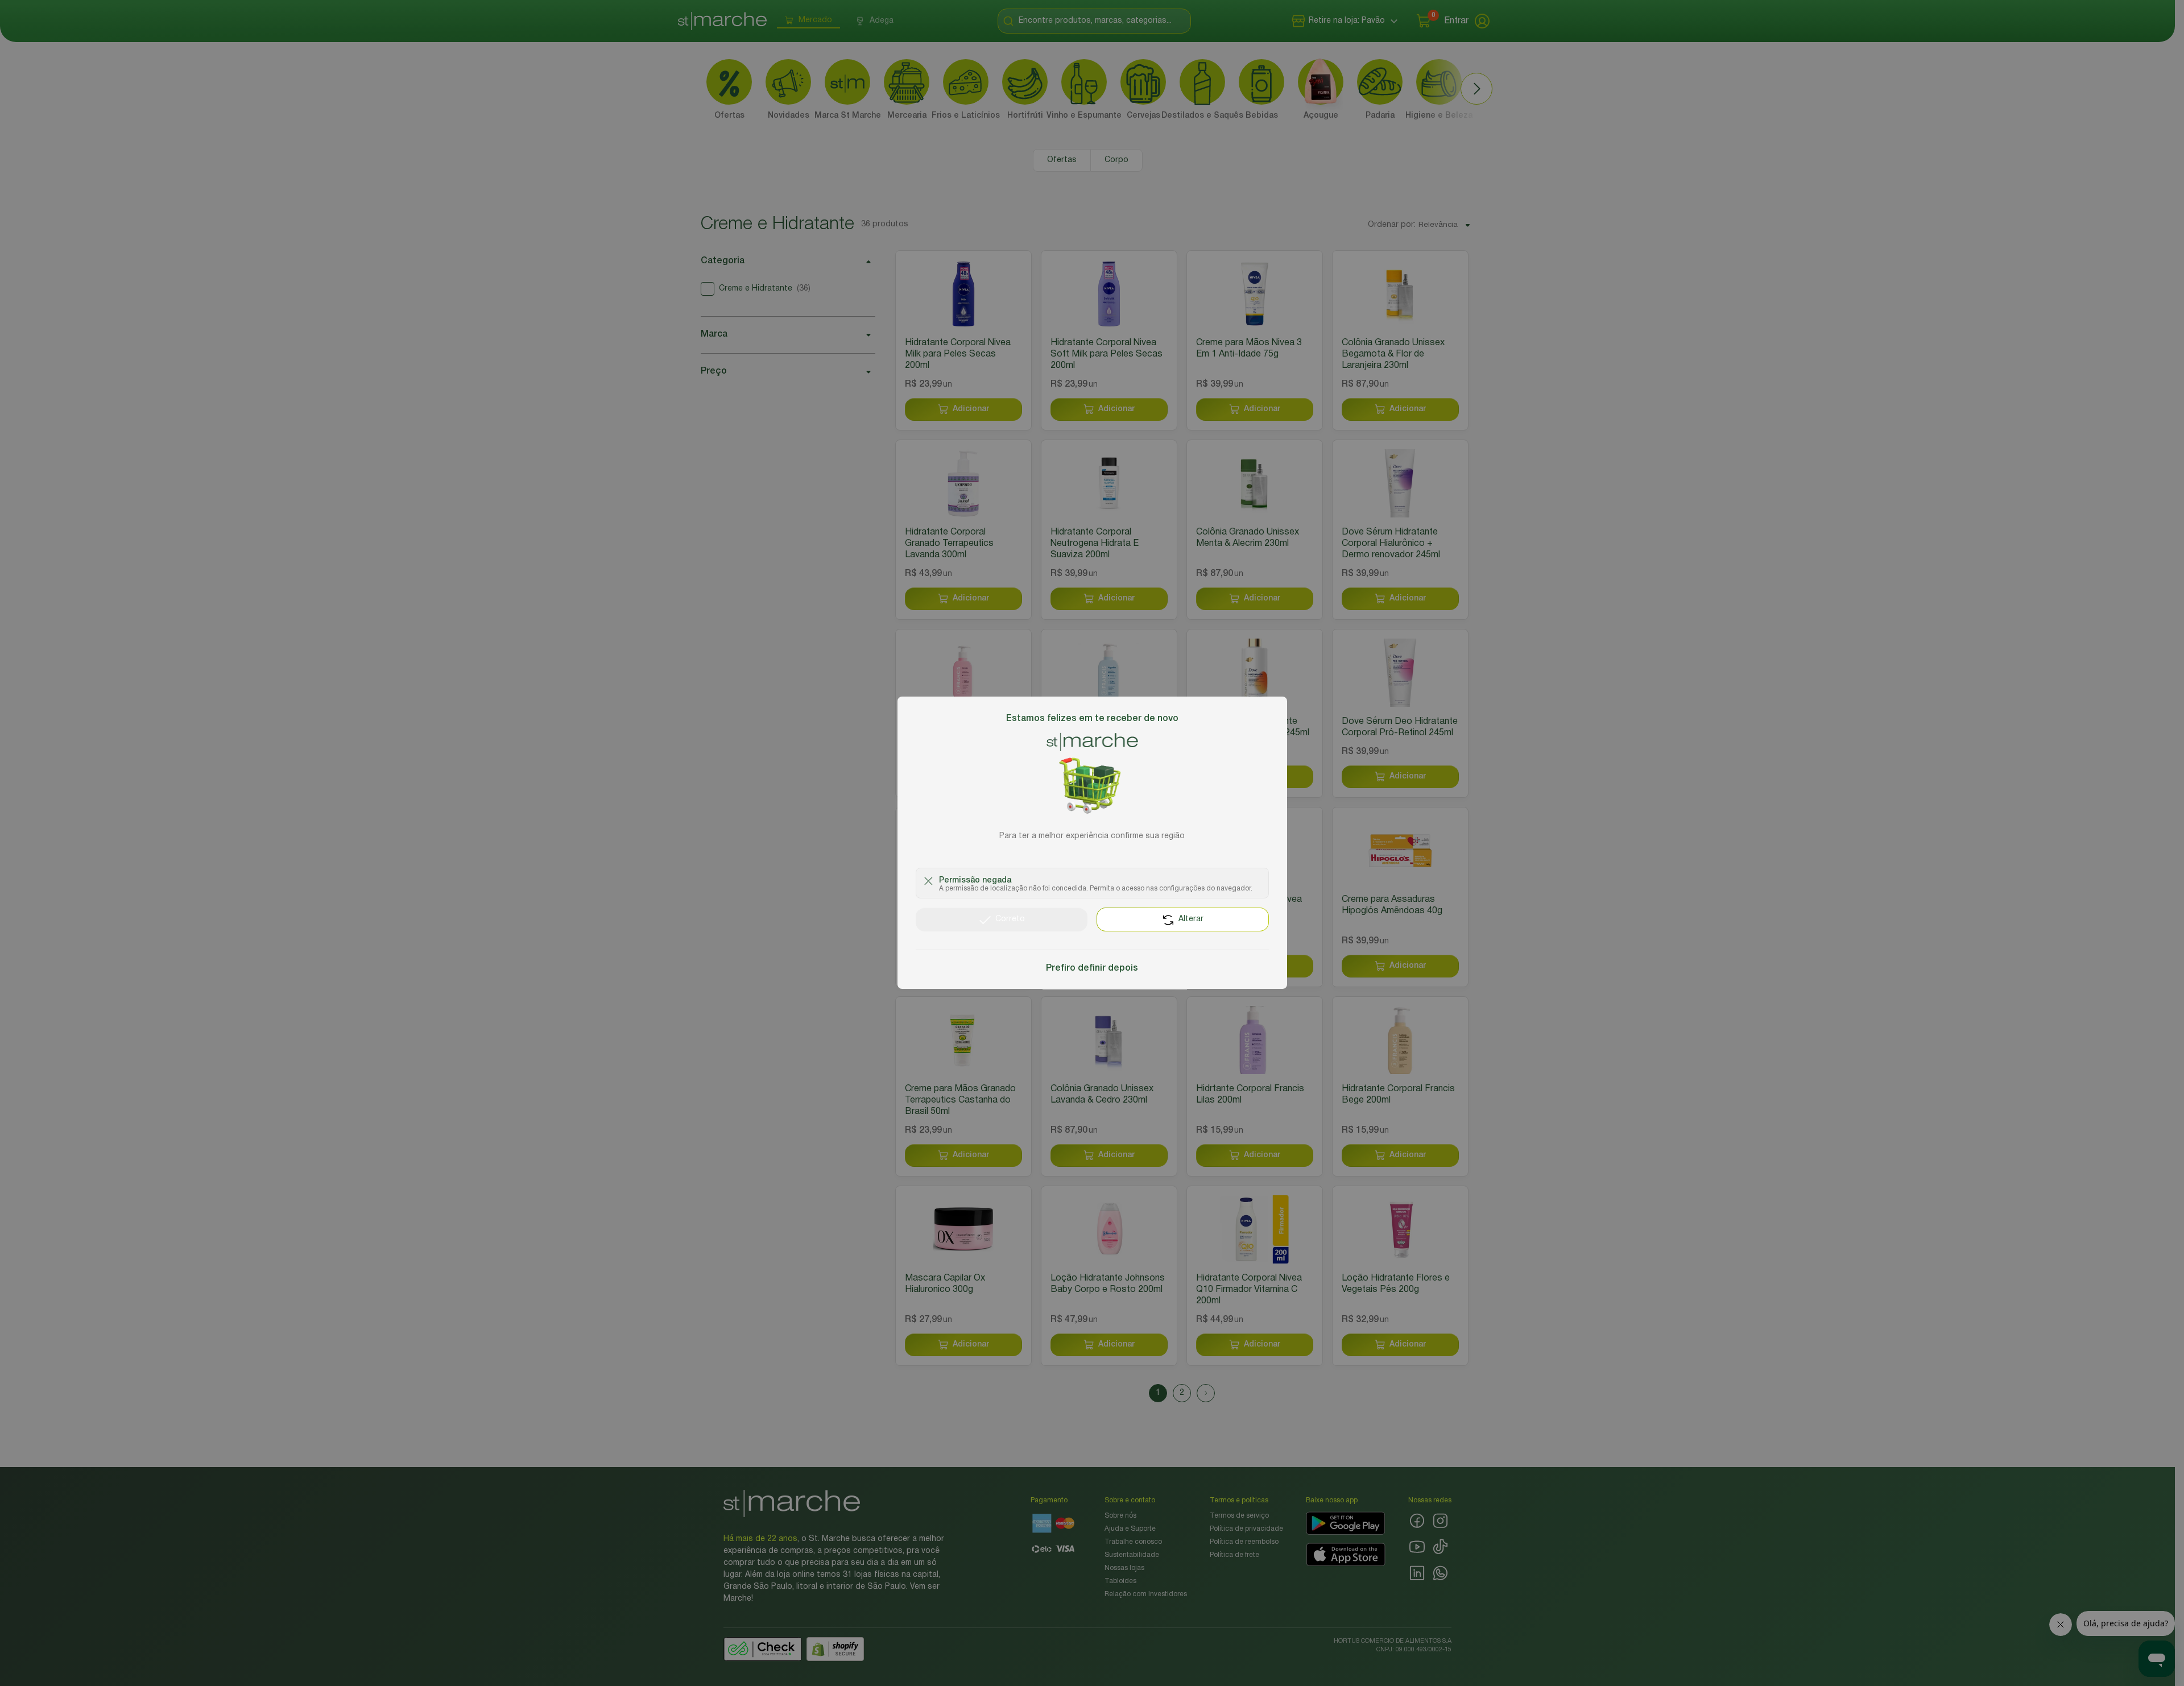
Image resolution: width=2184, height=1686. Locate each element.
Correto (1010, 920)
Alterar (1191, 920)
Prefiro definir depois (1092, 969)
